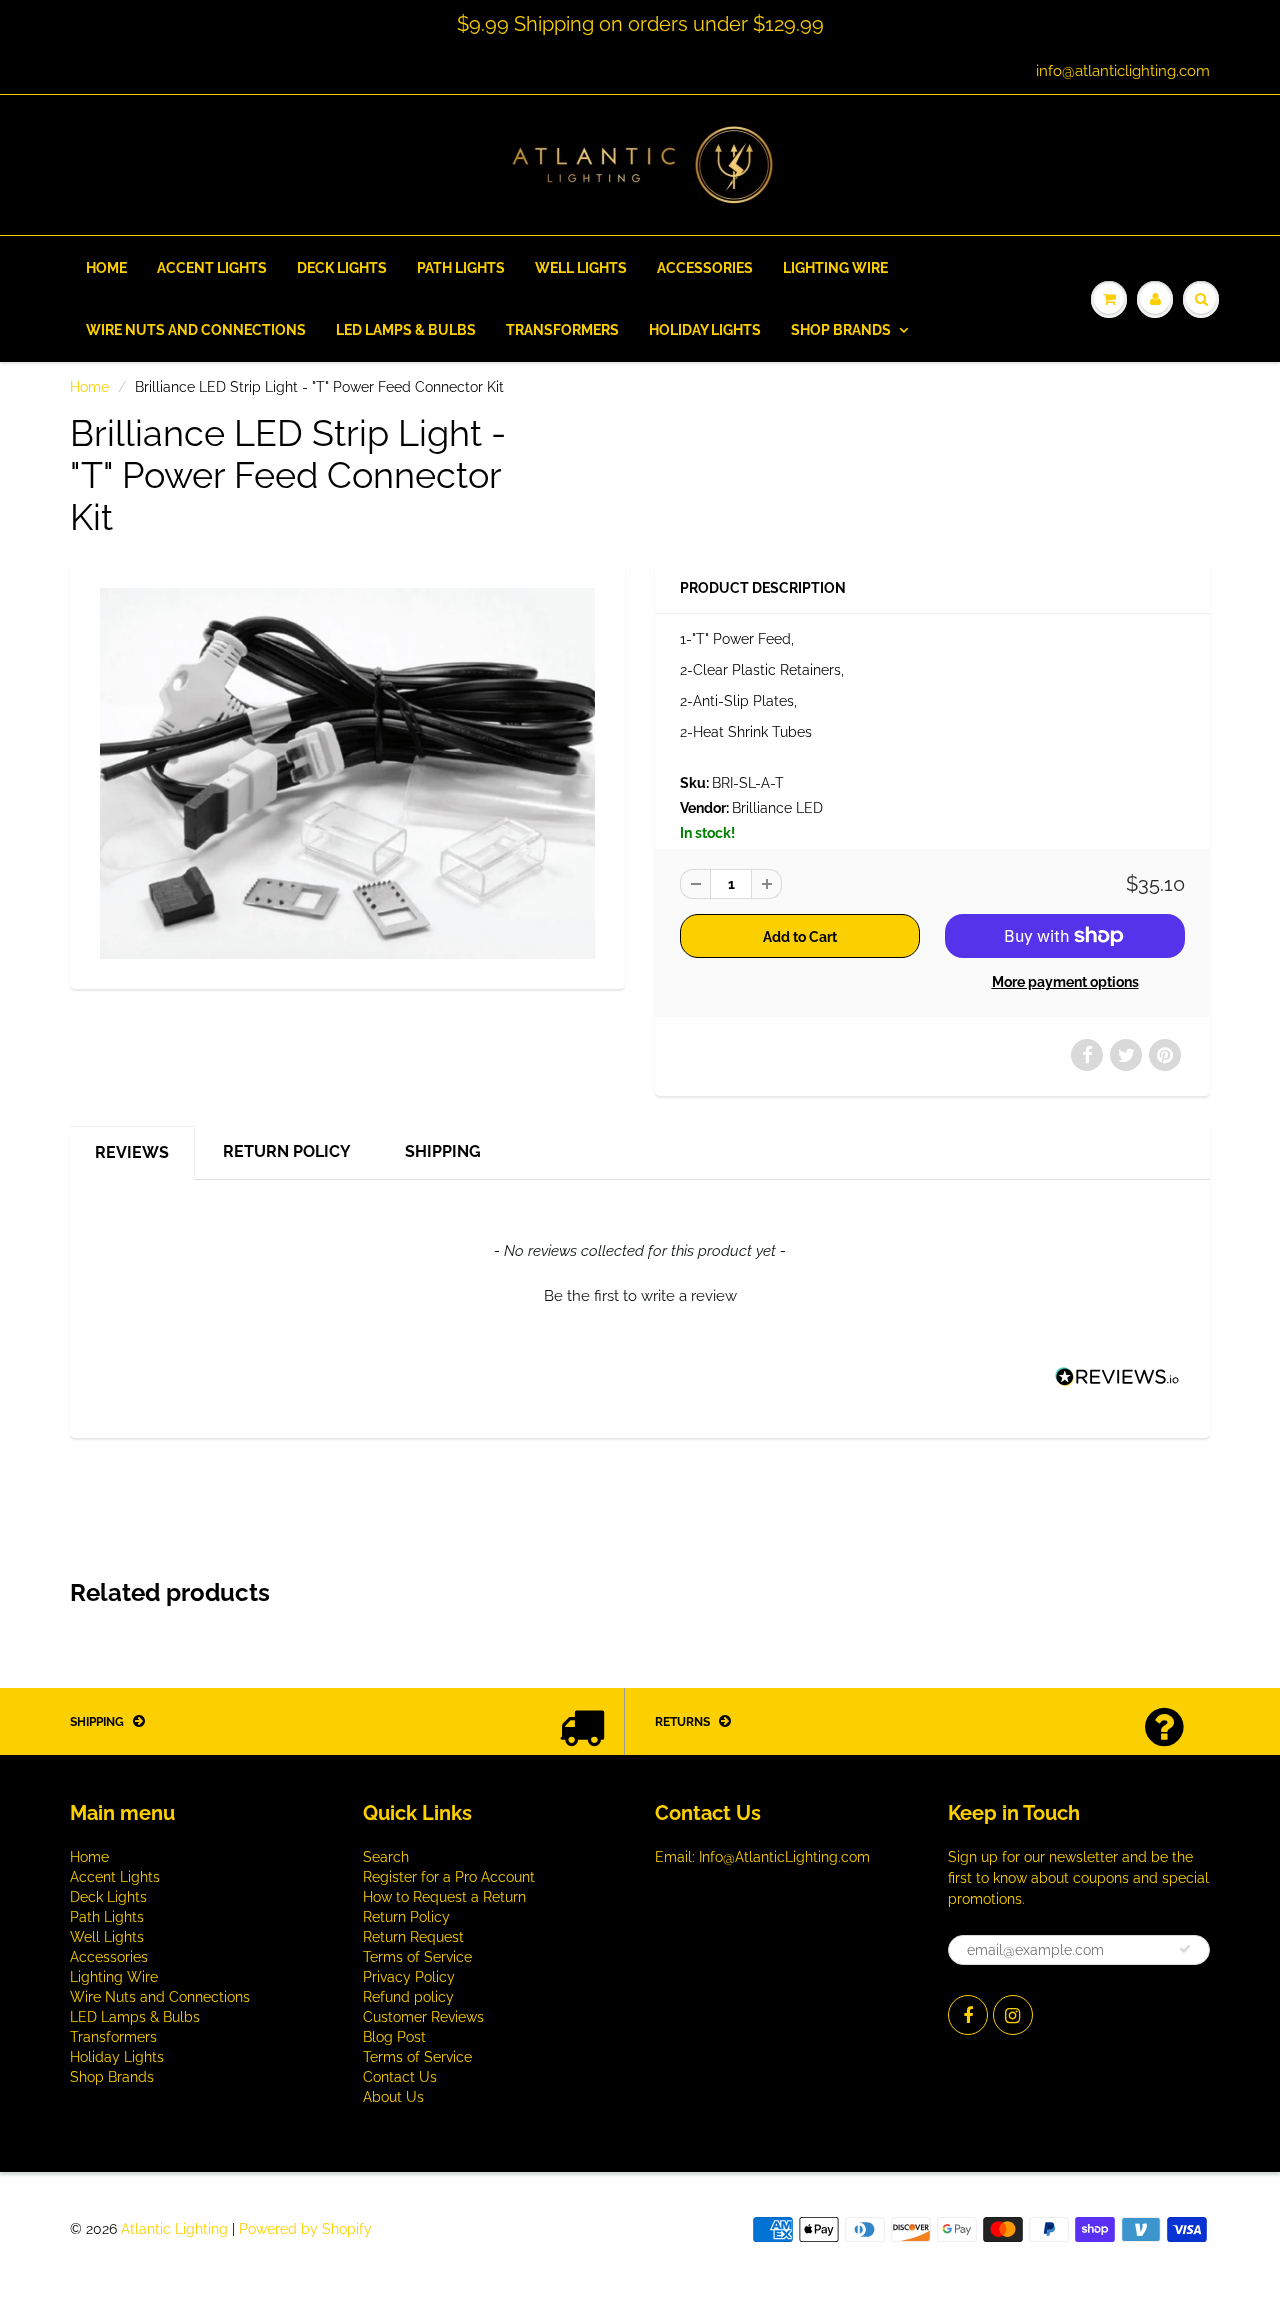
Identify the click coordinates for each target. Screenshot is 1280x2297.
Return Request (413, 1937)
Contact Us (400, 2077)
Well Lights (581, 268)
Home (106, 268)
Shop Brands (841, 330)
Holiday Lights (705, 330)
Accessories (705, 268)
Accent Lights (212, 268)
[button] (640, 1294)
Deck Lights (342, 268)
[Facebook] (968, 2015)
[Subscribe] (1185, 1949)
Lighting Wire (835, 268)
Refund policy (408, 1997)
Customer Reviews (423, 2017)
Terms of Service (417, 1957)
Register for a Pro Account (449, 1877)
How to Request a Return (444, 1897)
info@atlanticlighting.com (1123, 71)
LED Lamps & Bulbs (406, 330)
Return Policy (287, 1151)
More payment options (1065, 982)
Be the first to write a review (640, 1296)
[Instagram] (1013, 2015)
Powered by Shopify (305, 2229)
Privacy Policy (409, 1977)
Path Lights (461, 268)
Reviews (132, 1152)
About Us (393, 2097)
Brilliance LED (777, 808)
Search (386, 1857)
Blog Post (394, 2037)
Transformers (562, 330)
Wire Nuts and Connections (196, 330)
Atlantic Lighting (174, 2229)
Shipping (443, 1151)
